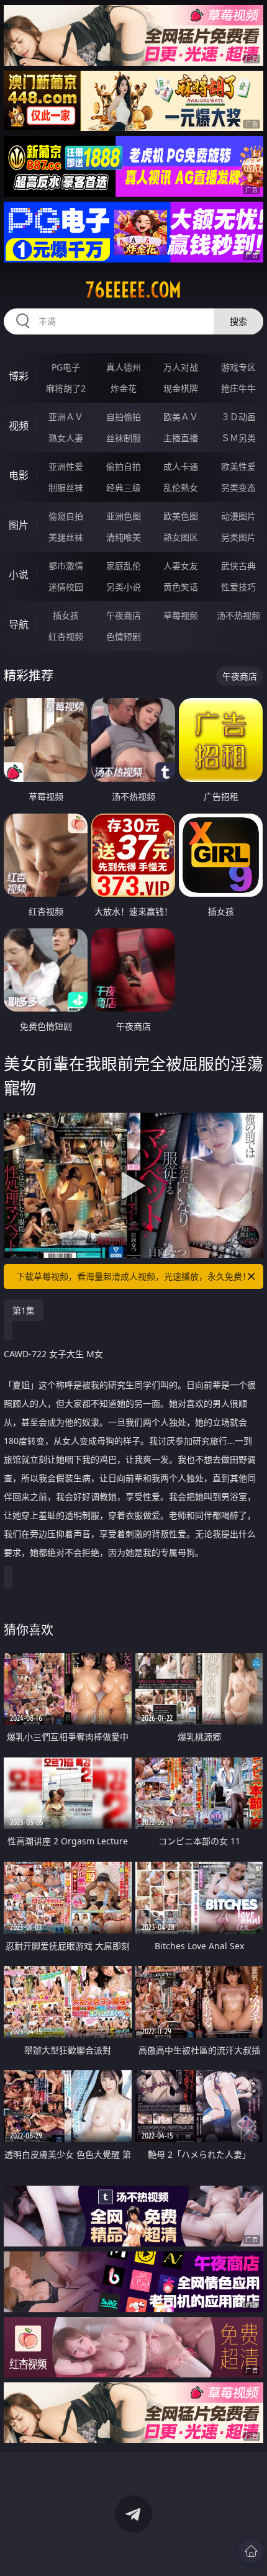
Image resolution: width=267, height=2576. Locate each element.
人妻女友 (181, 566)
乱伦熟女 (181, 487)
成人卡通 (181, 466)
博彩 (19, 376)
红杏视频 (66, 636)
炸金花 (124, 388)
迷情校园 (66, 587)
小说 (19, 575)
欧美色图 (181, 516)
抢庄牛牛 (238, 388)
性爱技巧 (238, 587)
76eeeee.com (133, 290)
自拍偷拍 (124, 417)
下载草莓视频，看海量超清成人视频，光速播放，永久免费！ (133, 1276)
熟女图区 (181, 537)
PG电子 (66, 367)
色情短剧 (124, 636)
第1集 (24, 1310)
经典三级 (124, 487)
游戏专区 (238, 367)
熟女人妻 (66, 438)
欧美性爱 (238, 466)
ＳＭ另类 (238, 438)
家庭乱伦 (124, 566)
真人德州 (124, 367)
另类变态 (238, 487)
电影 (19, 475)
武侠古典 (238, 566)
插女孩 (66, 615)
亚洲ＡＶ (66, 417)
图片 (19, 525)
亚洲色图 (124, 516)
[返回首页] (251, 2551)
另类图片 (238, 537)
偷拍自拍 (124, 466)
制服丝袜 (66, 487)
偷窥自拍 (66, 516)
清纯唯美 (124, 537)
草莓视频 (181, 615)
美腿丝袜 (66, 537)
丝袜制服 (124, 438)
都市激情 (66, 566)
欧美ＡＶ (181, 417)
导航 (19, 624)
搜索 (238, 321)
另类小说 (124, 587)
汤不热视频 (238, 615)
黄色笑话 (181, 587)
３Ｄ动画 (238, 417)
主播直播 (181, 438)
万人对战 (181, 367)
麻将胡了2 (66, 388)
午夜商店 (124, 615)
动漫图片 (238, 516)
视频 (19, 426)
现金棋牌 (181, 388)
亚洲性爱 (66, 466)
